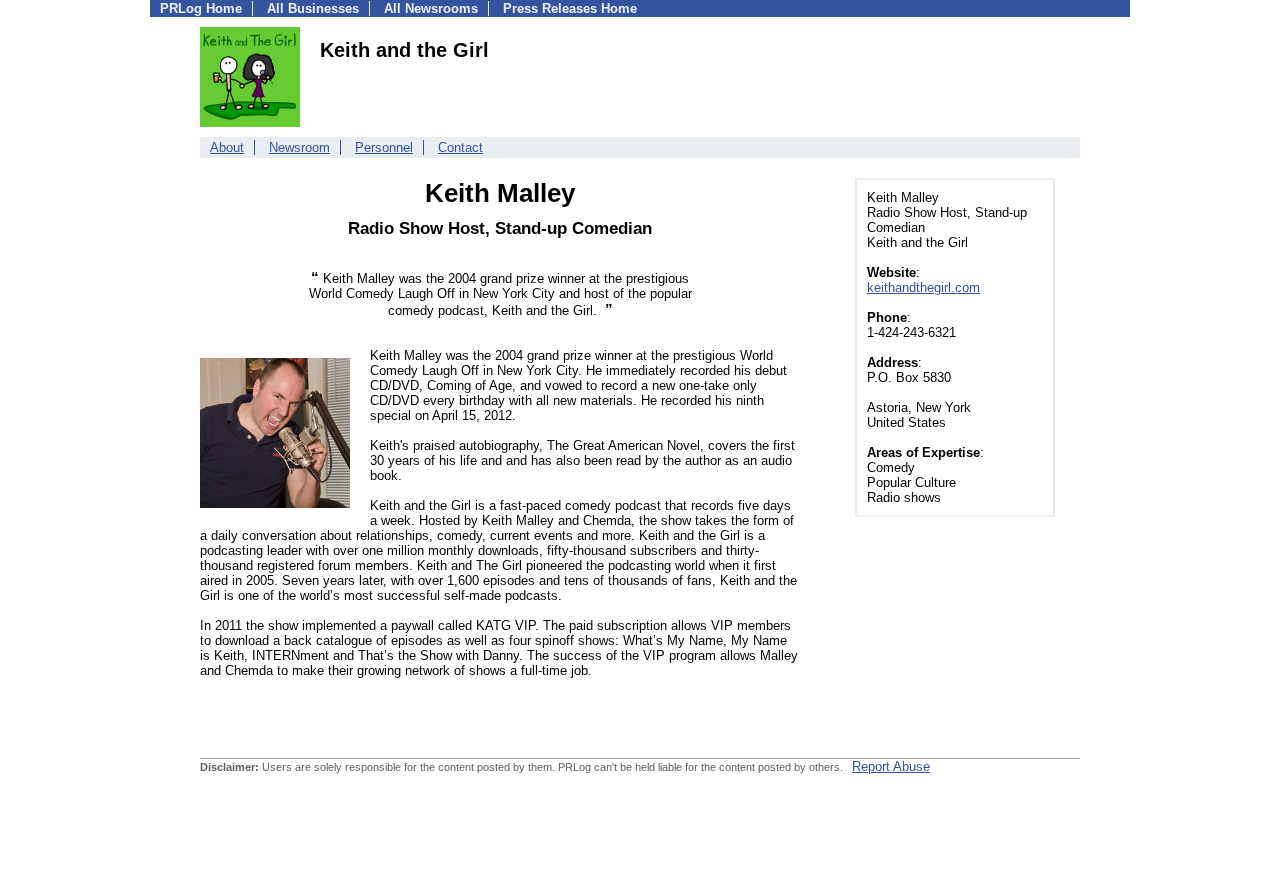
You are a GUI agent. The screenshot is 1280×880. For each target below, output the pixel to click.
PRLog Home (201, 8)
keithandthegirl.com (923, 287)
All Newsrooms (431, 8)
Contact (460, 147)
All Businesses (313, 8)
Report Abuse (891, 766)
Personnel (384, 147)
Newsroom (299, 147)
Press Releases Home (570, 8)
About (227, 147)
